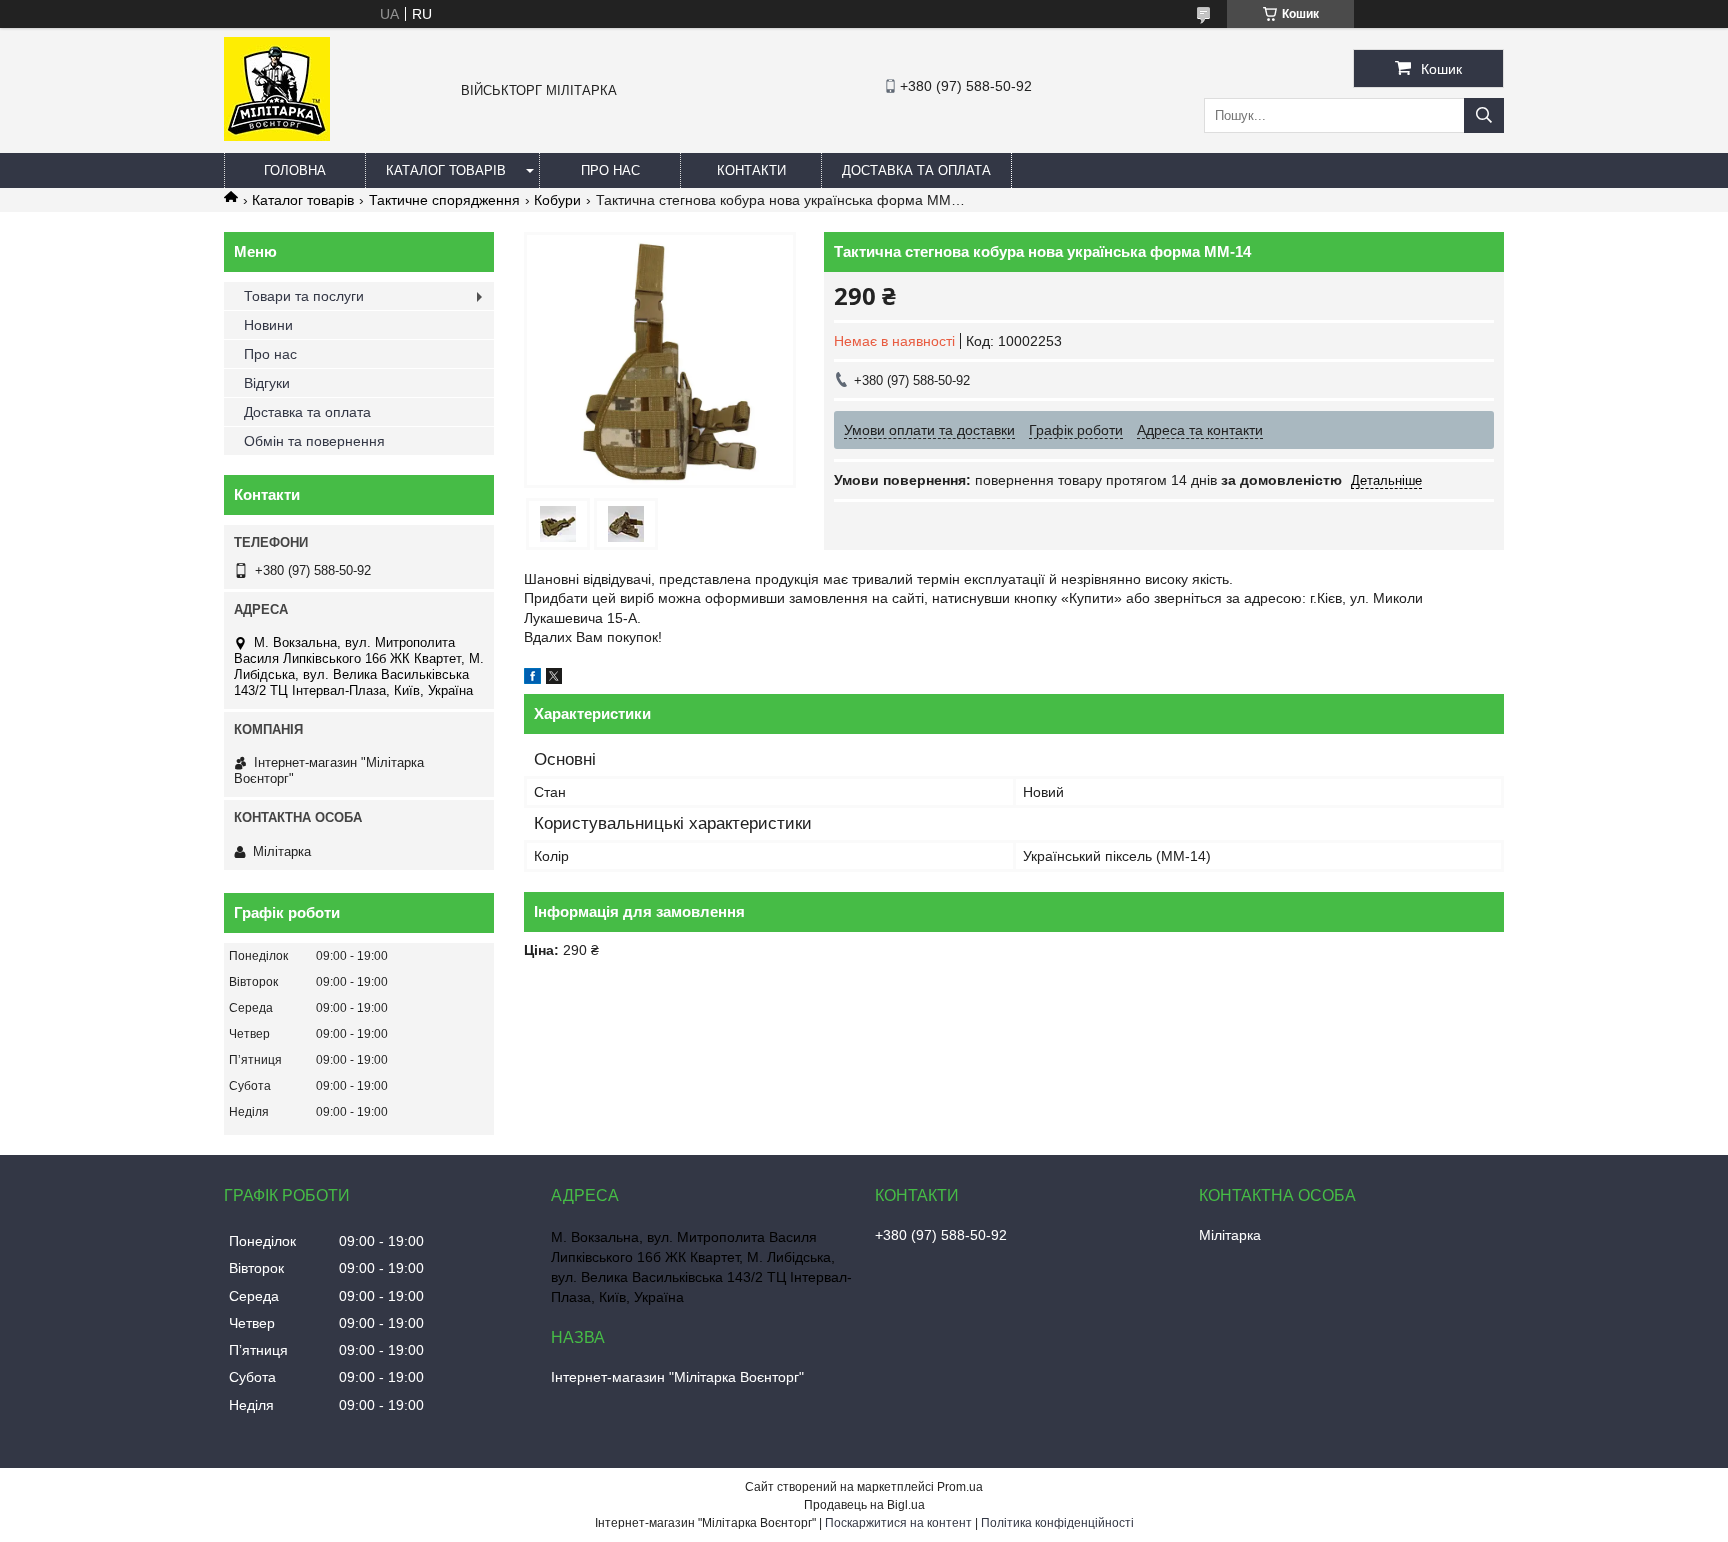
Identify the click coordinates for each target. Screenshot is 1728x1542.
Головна (295, 170)
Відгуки (267, 383)
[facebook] (532, 679)
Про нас (610, 170)
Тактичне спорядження (444, 200)
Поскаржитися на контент (898, 1523)
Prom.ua (960, 1487)
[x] (554, 679)
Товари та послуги (304, 296)
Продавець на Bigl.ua (864, 1505)
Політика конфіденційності (1057, 1523)
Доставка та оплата (916, 170)
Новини (268, 325)
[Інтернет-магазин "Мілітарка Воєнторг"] (277, 136)
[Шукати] (1484, 115)
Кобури (557, 200)
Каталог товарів (446, 170)
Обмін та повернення (314, 441)
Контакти (751, 170)
